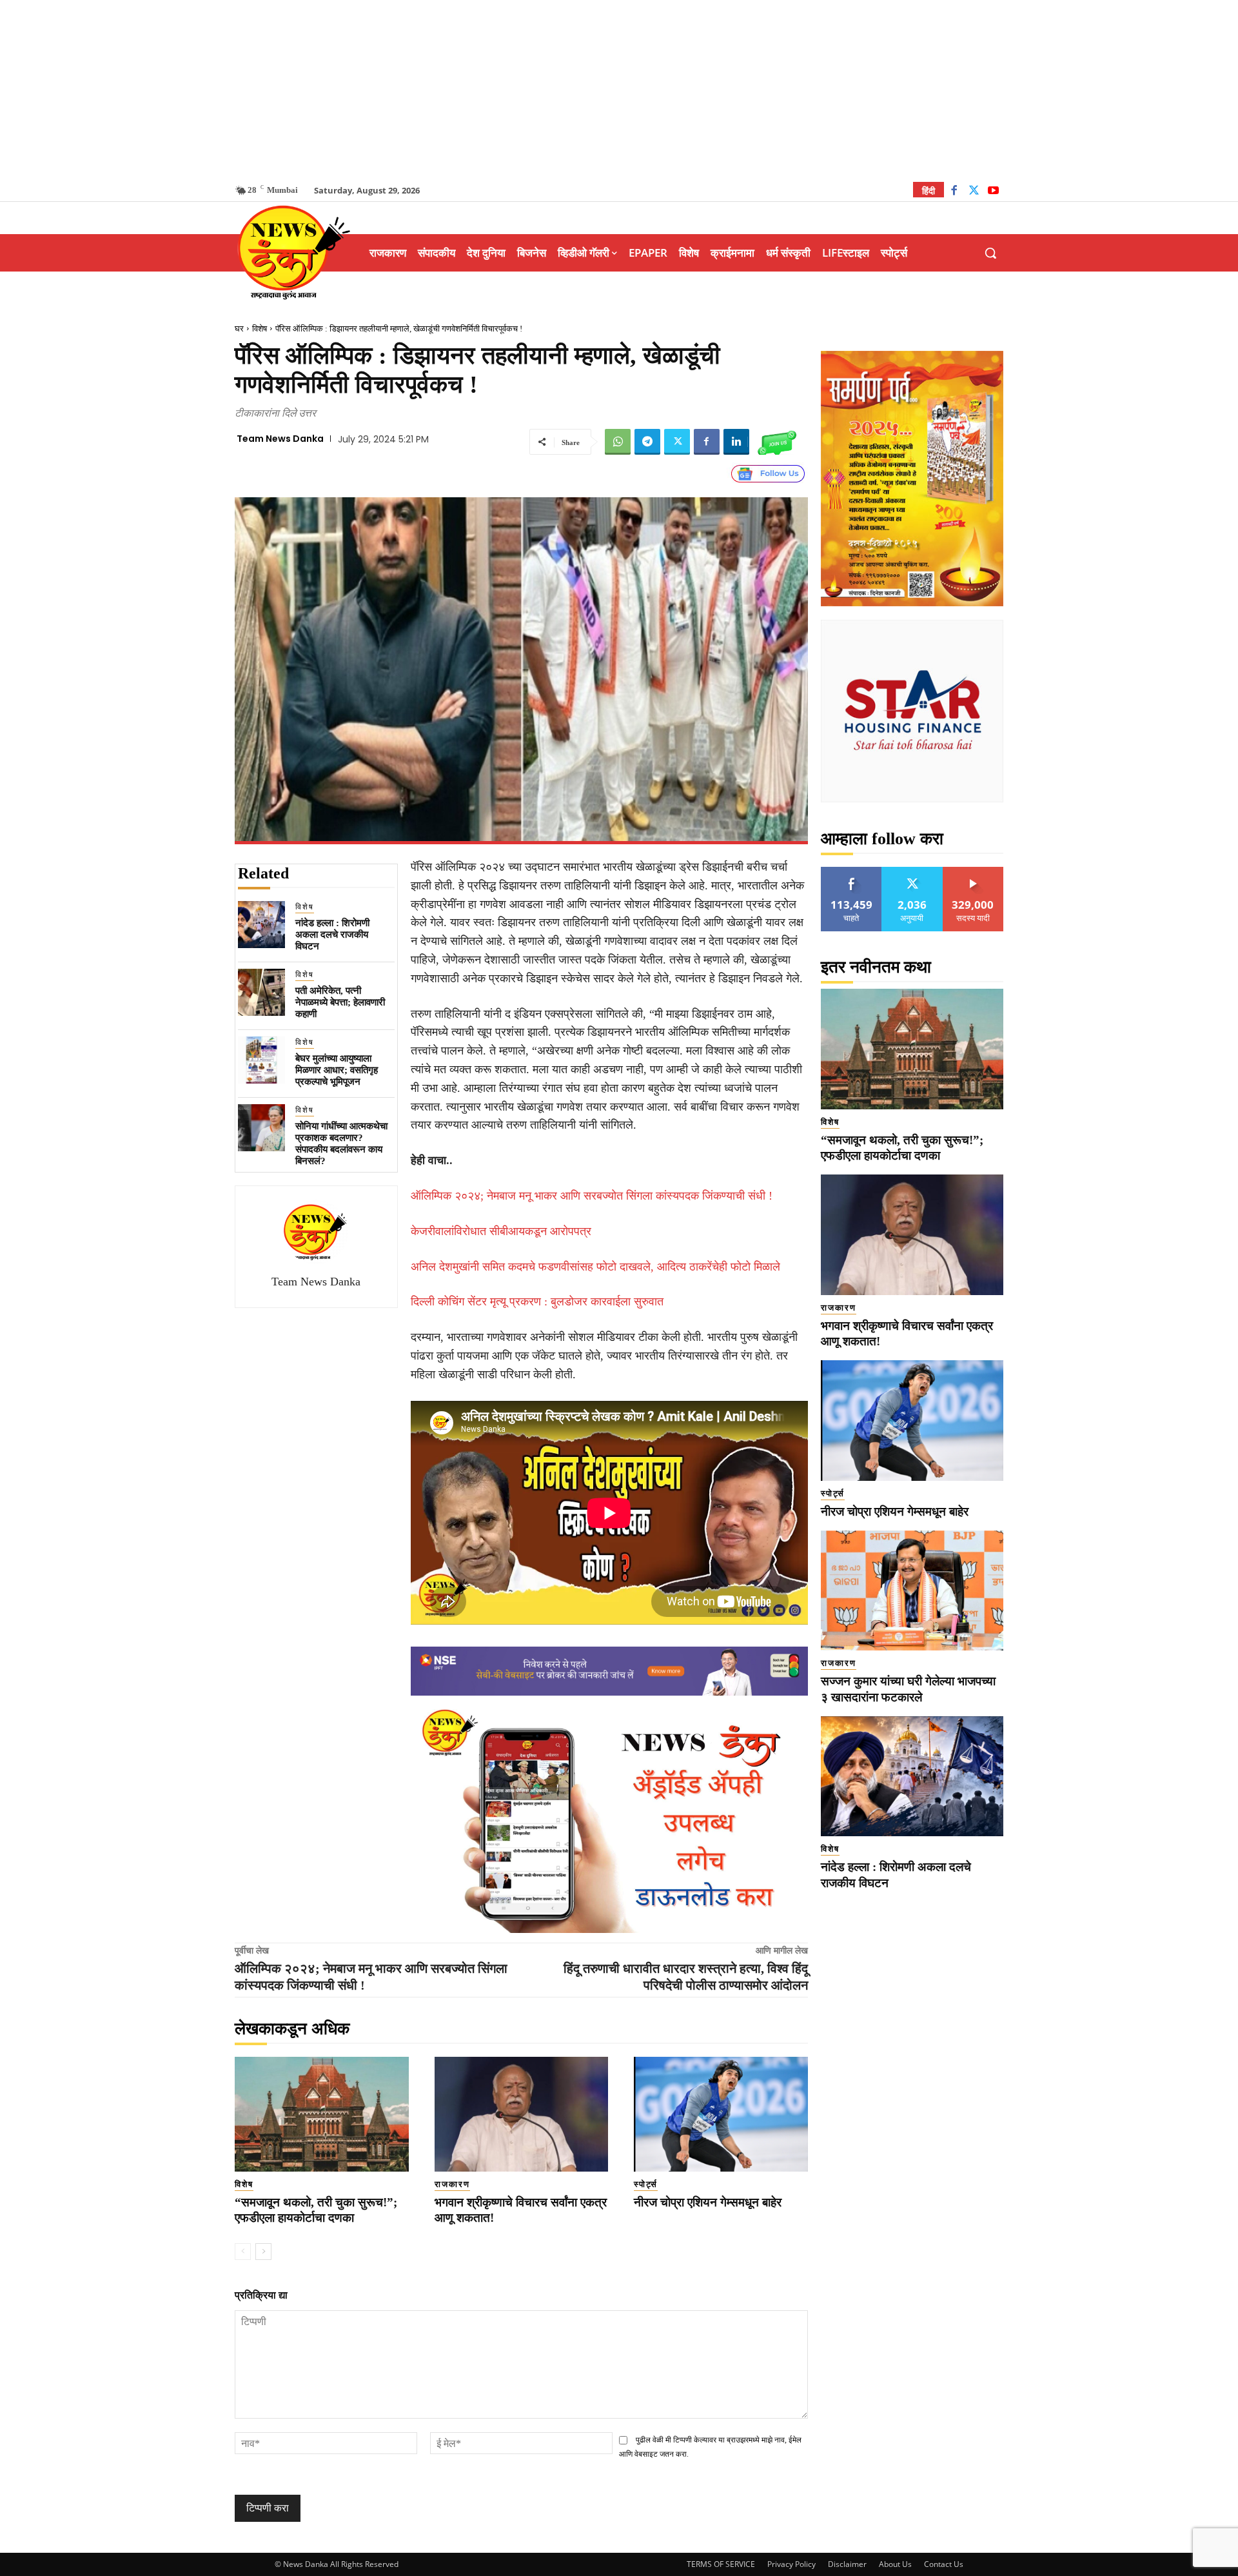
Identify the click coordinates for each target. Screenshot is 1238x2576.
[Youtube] (993, 192)
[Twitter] (974, 192)
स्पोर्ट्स (646, 2184)
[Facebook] (954, 192)
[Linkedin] (736, 442)
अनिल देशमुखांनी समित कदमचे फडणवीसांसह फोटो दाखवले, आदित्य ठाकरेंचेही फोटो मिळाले (595, 1267)
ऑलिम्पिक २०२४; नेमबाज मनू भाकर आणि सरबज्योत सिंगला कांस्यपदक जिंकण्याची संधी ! (592, 1196)
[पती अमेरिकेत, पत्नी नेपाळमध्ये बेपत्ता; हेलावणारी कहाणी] (261, 992)
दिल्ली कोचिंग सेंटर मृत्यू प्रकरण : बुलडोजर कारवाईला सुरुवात (537, 1302)
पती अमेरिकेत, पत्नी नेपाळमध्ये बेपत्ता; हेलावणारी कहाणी (340, 1002)
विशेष (260, 329)
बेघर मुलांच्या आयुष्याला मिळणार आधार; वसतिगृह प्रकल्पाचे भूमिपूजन (337, 1070)
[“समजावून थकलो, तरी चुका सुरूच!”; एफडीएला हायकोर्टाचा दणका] (322, 2114)
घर (239, 329)
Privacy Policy (791, 2564)
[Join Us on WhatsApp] (777, 442)
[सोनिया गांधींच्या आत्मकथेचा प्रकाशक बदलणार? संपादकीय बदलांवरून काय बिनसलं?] (261, 1128)
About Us (895, 2564)
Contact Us (944, 2564)
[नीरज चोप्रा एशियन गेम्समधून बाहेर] (721, 2114)
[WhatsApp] (618, 442)
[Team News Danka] (316, 1232)
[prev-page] (243, 2252)
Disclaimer (847, 2564)
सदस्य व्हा (973, 872)
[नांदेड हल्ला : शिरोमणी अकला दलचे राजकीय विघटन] (261, 925)
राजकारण (452, 2184)
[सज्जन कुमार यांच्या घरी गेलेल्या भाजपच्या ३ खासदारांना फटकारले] (912, 1591)
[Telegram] (647, 442)
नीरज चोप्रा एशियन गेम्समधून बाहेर (708, 2202)
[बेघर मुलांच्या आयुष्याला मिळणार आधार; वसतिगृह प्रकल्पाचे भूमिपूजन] (261, 1060)
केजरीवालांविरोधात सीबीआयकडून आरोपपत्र (501, 1231)
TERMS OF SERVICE (721, 2564)
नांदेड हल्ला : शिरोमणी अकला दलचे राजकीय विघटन (332, 935)
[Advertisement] (619, 90)
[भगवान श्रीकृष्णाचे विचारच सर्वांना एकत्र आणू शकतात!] (522, 2114)
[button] (990, 253)
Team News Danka (280, 439)
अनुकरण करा (912, 872)
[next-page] (263, 2252)
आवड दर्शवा (851, 872)
